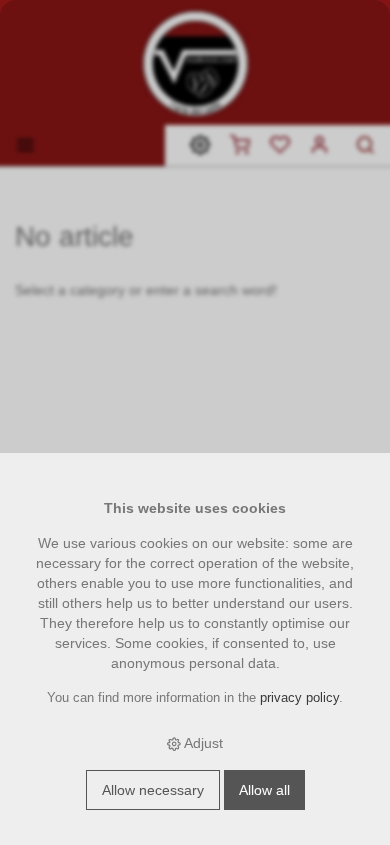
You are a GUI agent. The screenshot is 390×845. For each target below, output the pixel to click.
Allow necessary (153, 790)
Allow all (264, 790)
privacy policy (299, 698)
